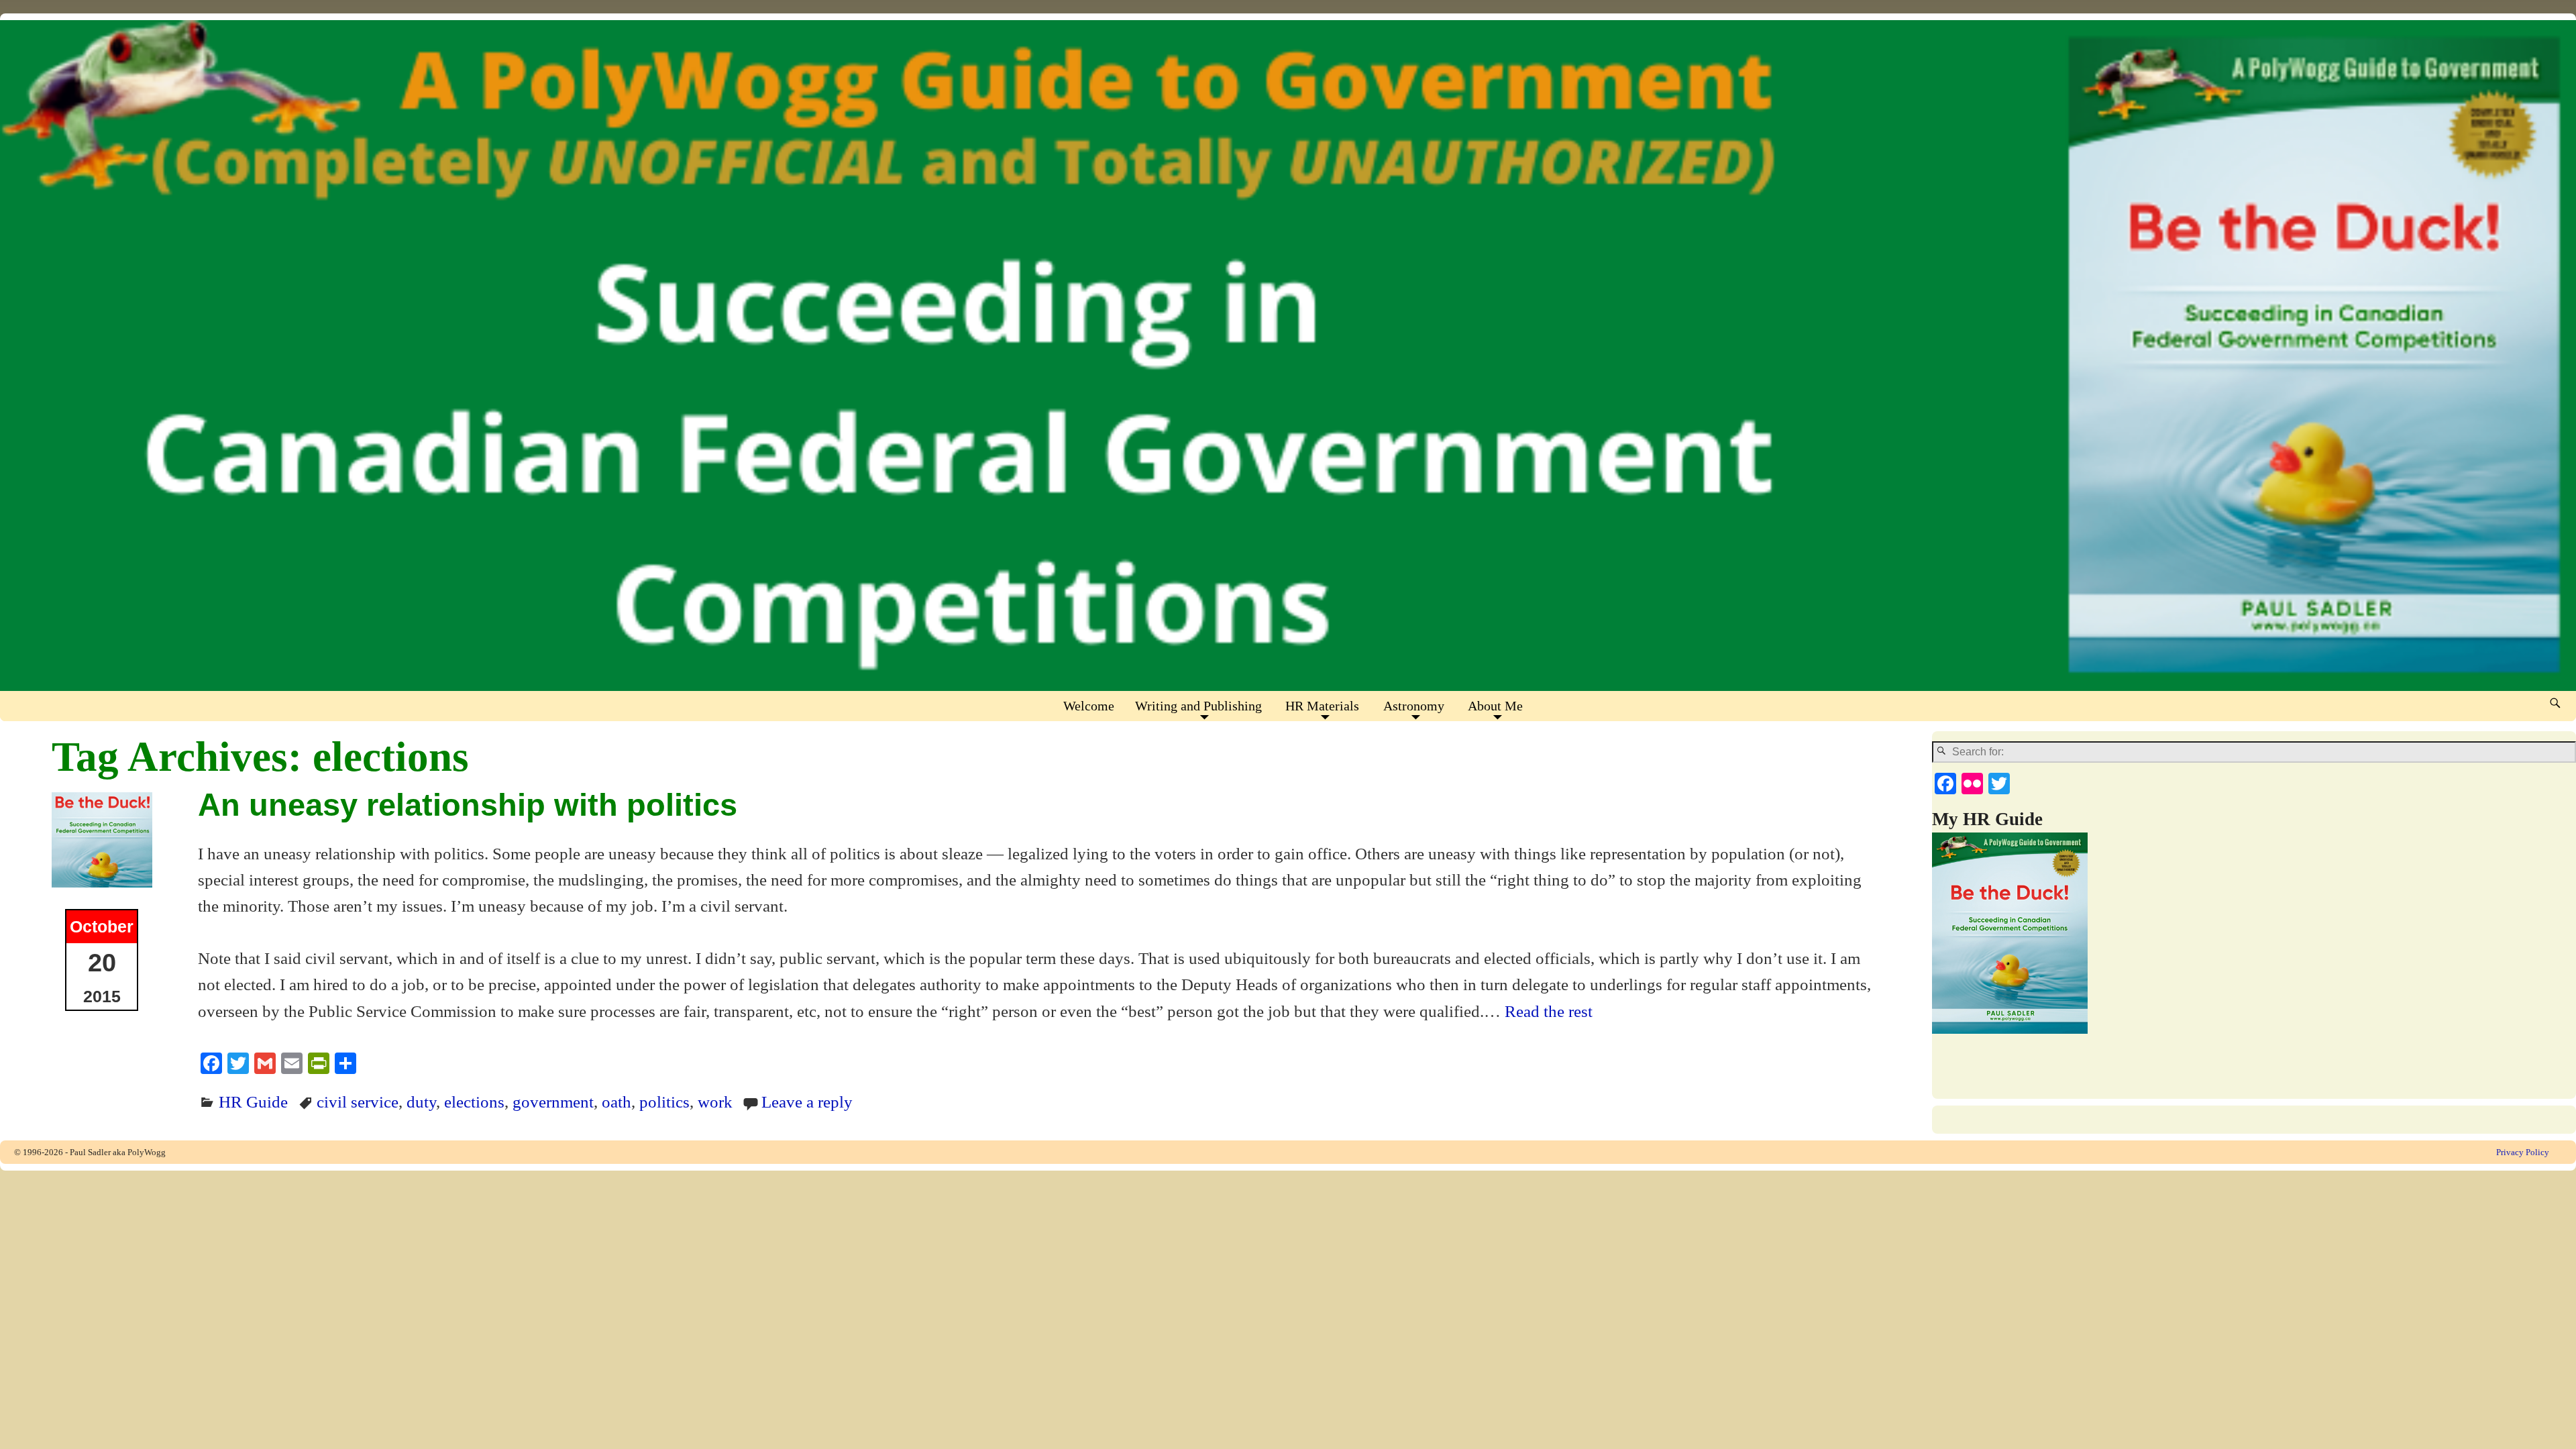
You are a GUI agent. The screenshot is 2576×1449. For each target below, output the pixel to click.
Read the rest (1549, 1011)
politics (664, 1102)
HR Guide (253, 1102)
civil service (358, 1102)
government (553, 1102)
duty (421, 1102)
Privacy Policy (2523, 1152)
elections (474, 1102)
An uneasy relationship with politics (468, 805)
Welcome (1089, 706)
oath (616, 1102)
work (715, 1102)
